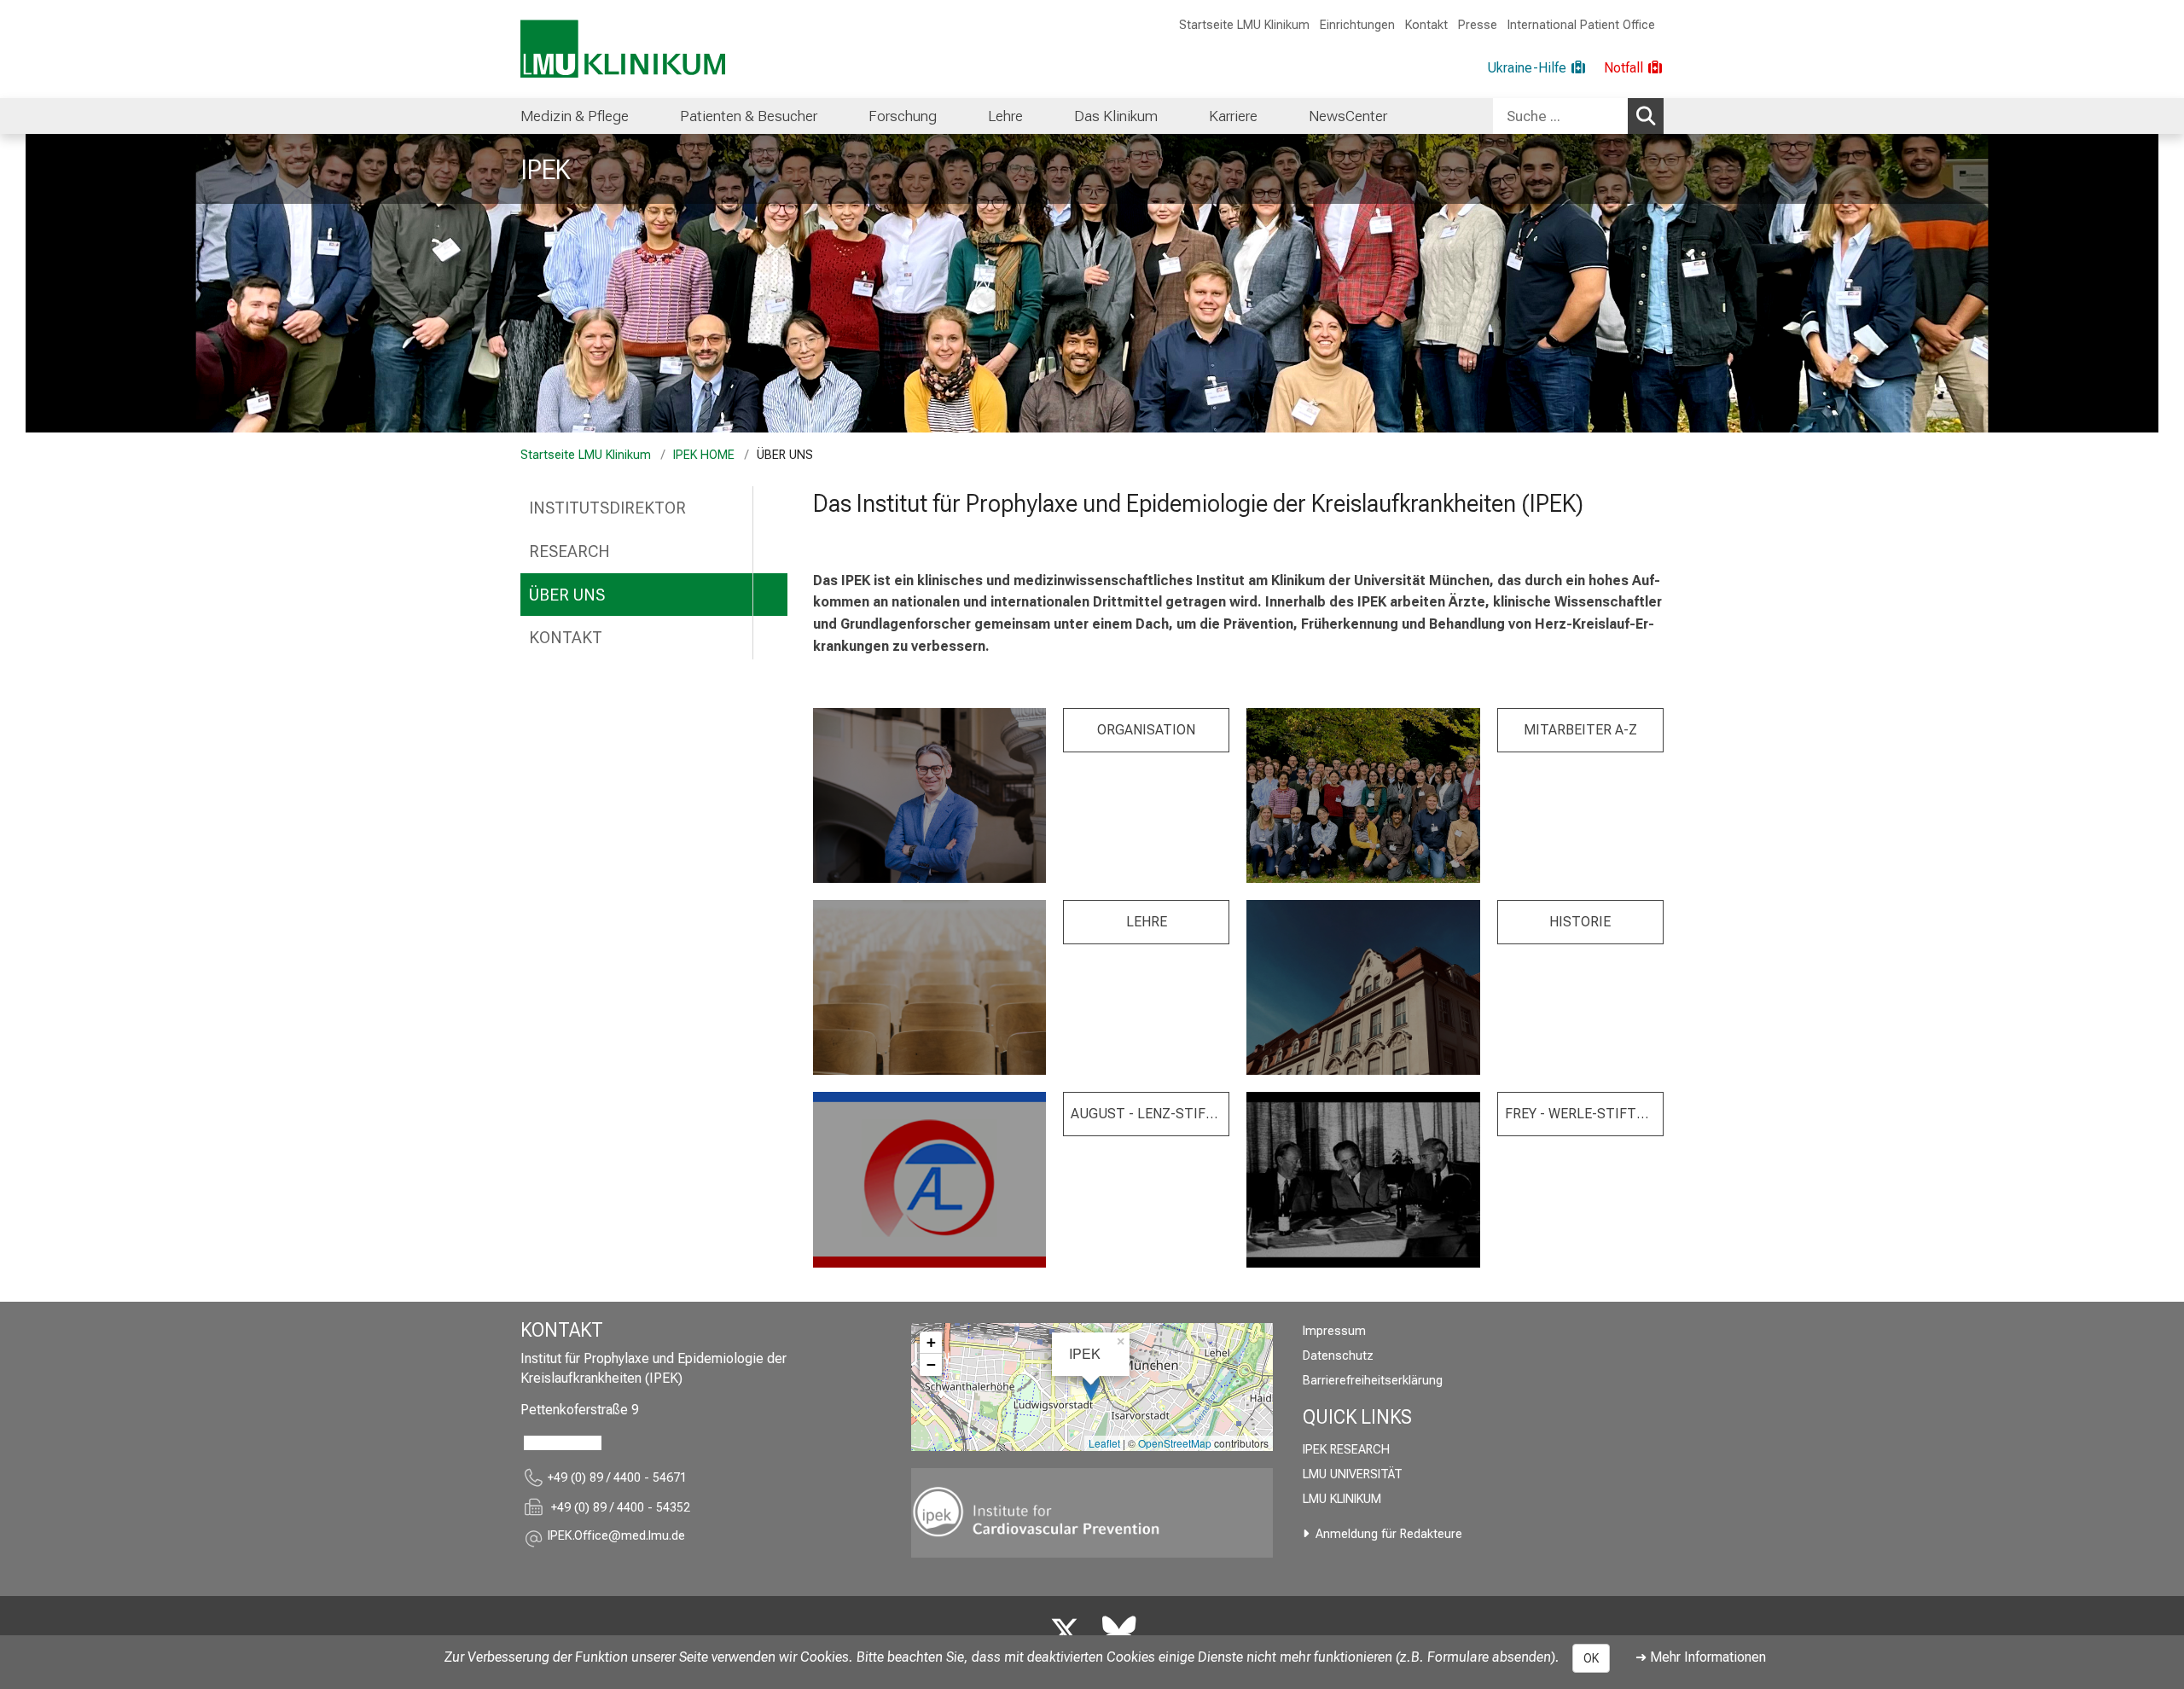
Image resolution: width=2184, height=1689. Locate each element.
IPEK (545, 170)
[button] (616, 1538)
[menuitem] (575, 116)
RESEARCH (569, 551)
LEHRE (1147, 922)
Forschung (903, 116)
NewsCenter (1348, 116)
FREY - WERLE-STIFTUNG (1584, 1114)
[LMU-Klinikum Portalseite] (623, 49)
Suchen (1646, 116)
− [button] (931, 1364)
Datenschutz (1338, 1356)
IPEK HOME (704, 455)
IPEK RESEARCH (1346, 1450)
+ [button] (931, 1342)
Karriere (1233, 116)
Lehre (1005, 116)
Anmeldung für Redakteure (1389, 1534)
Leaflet (1104, 1443)
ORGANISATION (1146, 730)
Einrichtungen (1357, 25)
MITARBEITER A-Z (1580, 730)
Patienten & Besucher (749, 116)
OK (1591, 1658)
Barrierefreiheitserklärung (1373, 1381)
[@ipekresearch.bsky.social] (1119, 1632)
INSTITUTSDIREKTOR (607, 508)
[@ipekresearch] (1065, 1632)
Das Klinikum (1116, 116)
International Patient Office (1581, 25)
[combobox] (1578, 116)
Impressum (1334, 1331)
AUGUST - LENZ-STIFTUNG (1150, 1114)
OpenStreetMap (1175, 1443)
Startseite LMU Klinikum (1244, 25)
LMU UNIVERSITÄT (1353, 1474)
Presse (1478, 25)
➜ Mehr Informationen (1701, 1657)
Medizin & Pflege (575, 116)
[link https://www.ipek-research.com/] (1092, 1513)
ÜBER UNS (567, 595)
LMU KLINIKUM (1342, 1499)
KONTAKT (566, 638)
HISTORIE (1580, 922)
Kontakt (1426, 25)
